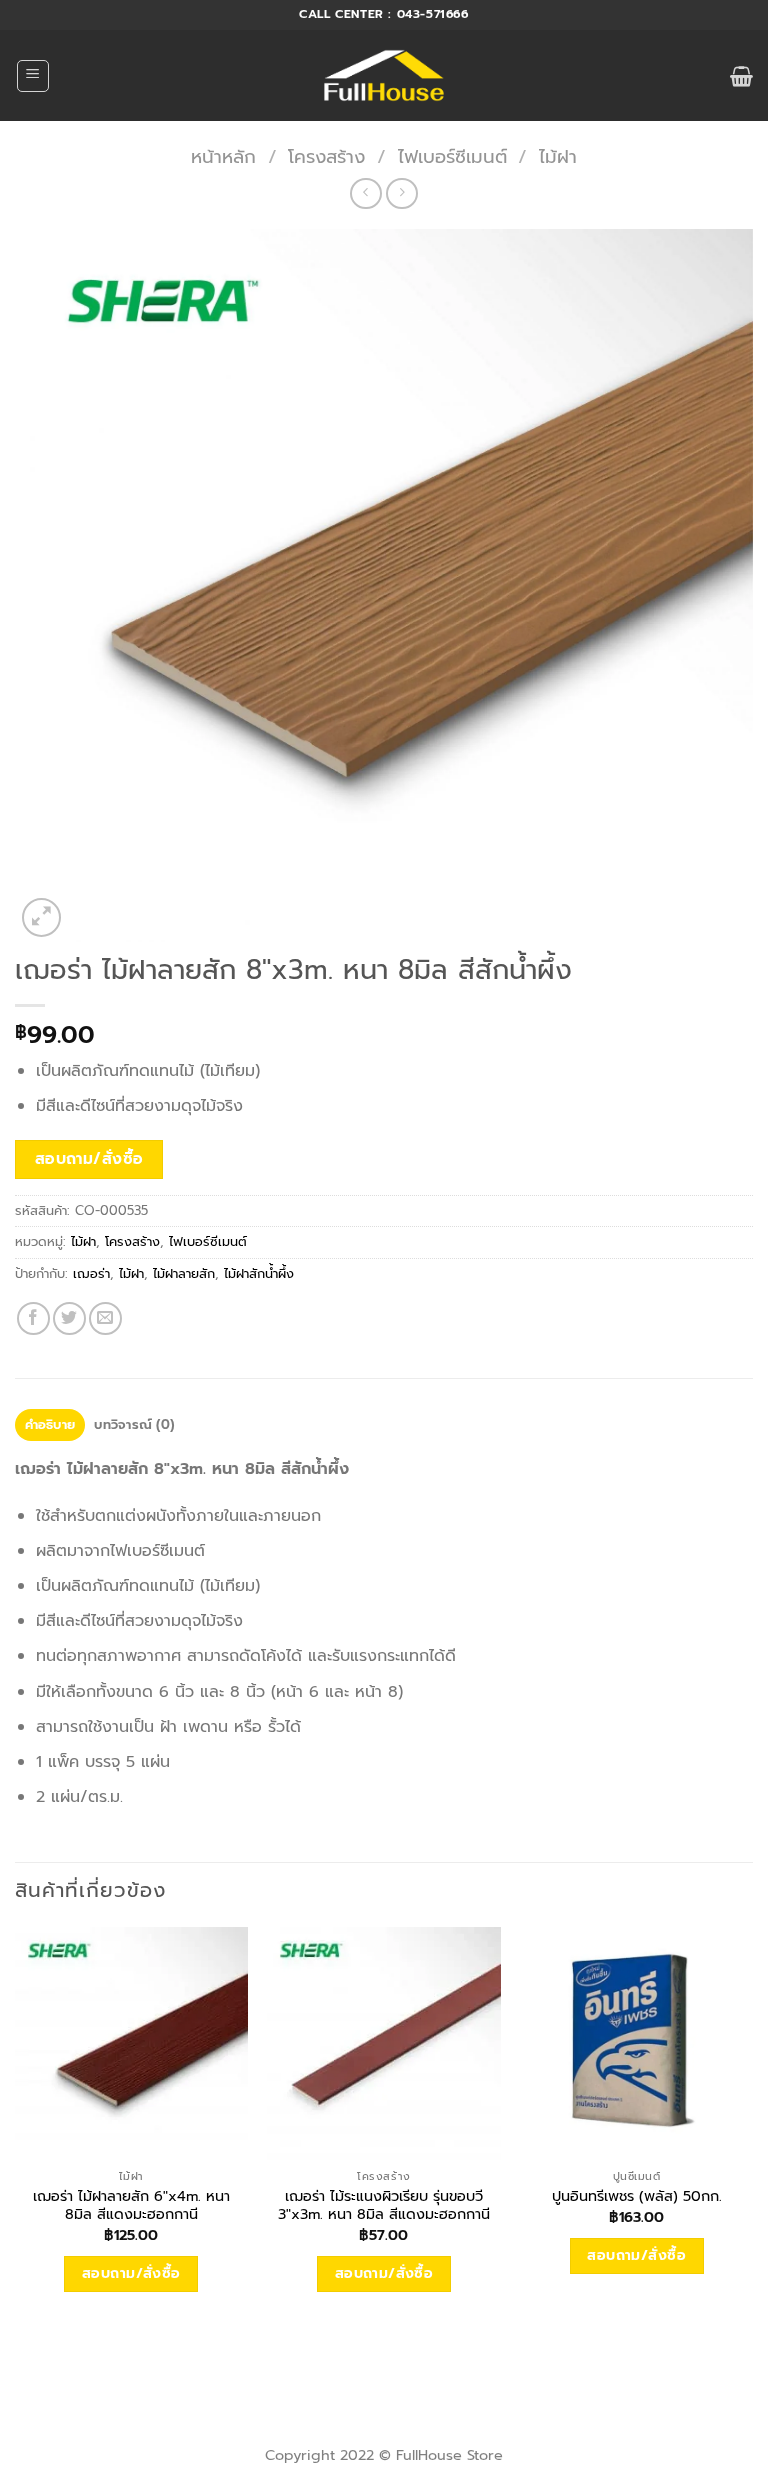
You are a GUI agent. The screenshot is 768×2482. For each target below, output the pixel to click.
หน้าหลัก (223, 157)
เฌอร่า (91, 1273)
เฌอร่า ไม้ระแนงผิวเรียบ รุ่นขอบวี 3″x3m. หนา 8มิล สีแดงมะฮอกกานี (384, 2205)
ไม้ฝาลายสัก (184, 1273)
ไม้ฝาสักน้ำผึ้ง (259, 1273)
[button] (33, 76)
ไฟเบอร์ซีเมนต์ (452, 157)
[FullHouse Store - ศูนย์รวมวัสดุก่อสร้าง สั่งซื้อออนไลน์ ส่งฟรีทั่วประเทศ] (384, 76)
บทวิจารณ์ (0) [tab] (134, 1424)
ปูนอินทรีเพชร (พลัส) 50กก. (637, 2196)
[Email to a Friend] (105, 1318)
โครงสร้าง (326, 157)
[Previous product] (401, 193)
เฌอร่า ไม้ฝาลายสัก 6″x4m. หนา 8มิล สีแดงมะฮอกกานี (131, 2205)
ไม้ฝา (558, 157)
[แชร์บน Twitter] (69, 1318)
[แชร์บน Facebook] (33, 1318)
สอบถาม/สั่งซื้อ (89, 1159)
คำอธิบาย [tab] (50, 1424)
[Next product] (365, 193)
